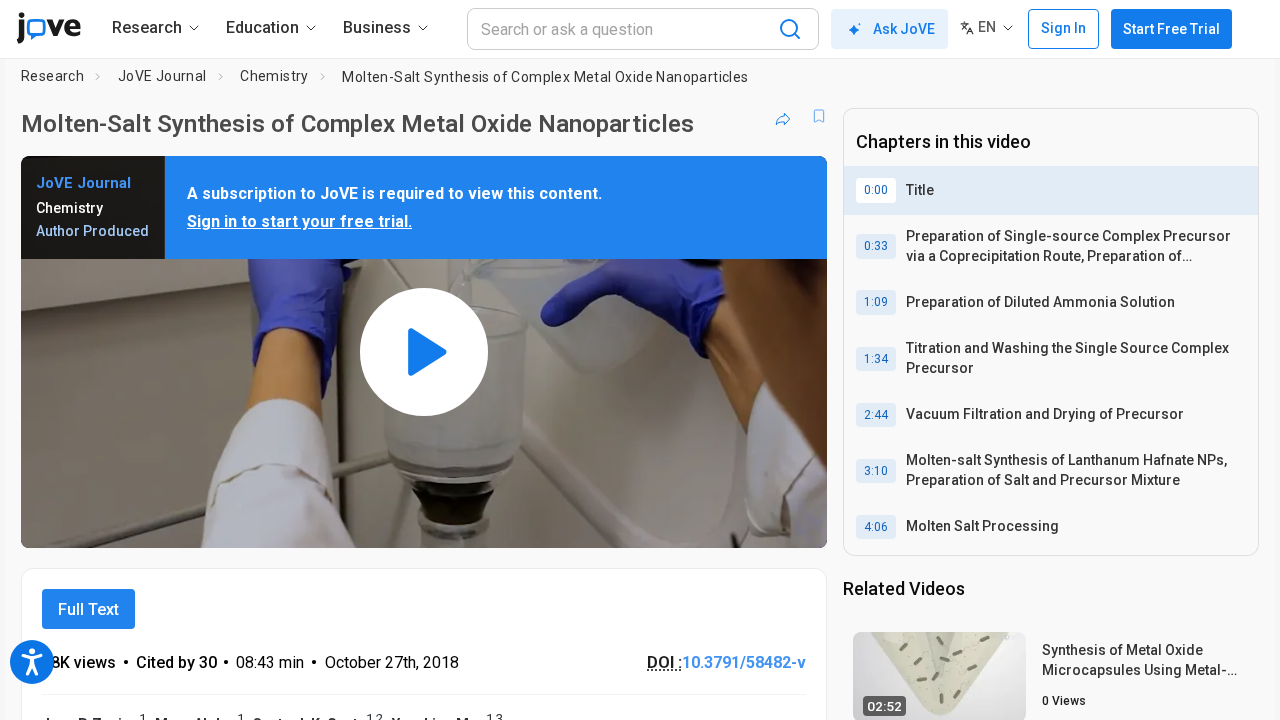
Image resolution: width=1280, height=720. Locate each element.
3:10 (876, 471)
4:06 (876, 527)
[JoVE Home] (48, 28)
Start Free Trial (1171, 29)
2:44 (876, 415)
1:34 (876, 359)
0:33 (876, 246)
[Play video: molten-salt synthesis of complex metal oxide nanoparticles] (424, 352)
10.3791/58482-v (744, 662)
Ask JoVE (904, 29)
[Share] (783, 116)
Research (52, 76)
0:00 (876, 190)
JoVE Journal (162, 76)
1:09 (876, 302)
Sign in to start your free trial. (299, 221)
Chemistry (274, 76)
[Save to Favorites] (819, 116)
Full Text (88, 609)
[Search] (790, 29)
